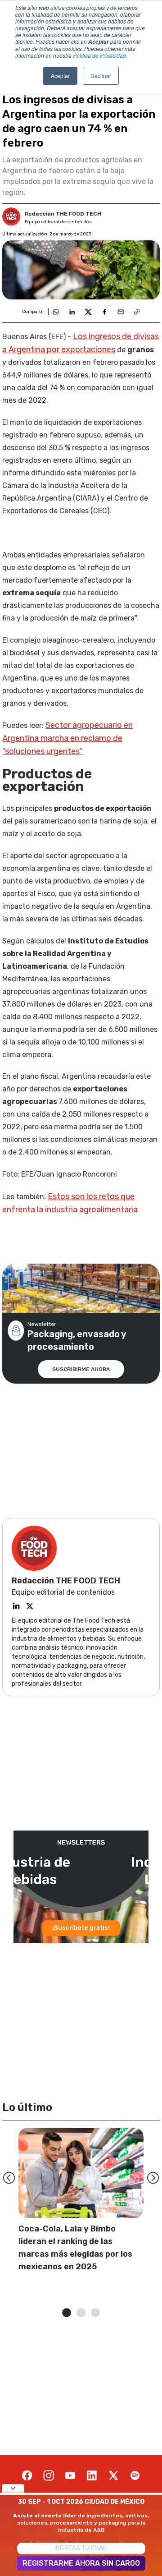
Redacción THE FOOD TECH (63, 214)
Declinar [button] (101, 76)
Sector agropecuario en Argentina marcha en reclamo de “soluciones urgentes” (67, 738)
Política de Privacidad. (100, 55)
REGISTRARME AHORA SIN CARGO (81, 2563)
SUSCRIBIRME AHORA (81, 1369)
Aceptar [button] (60, 76)
